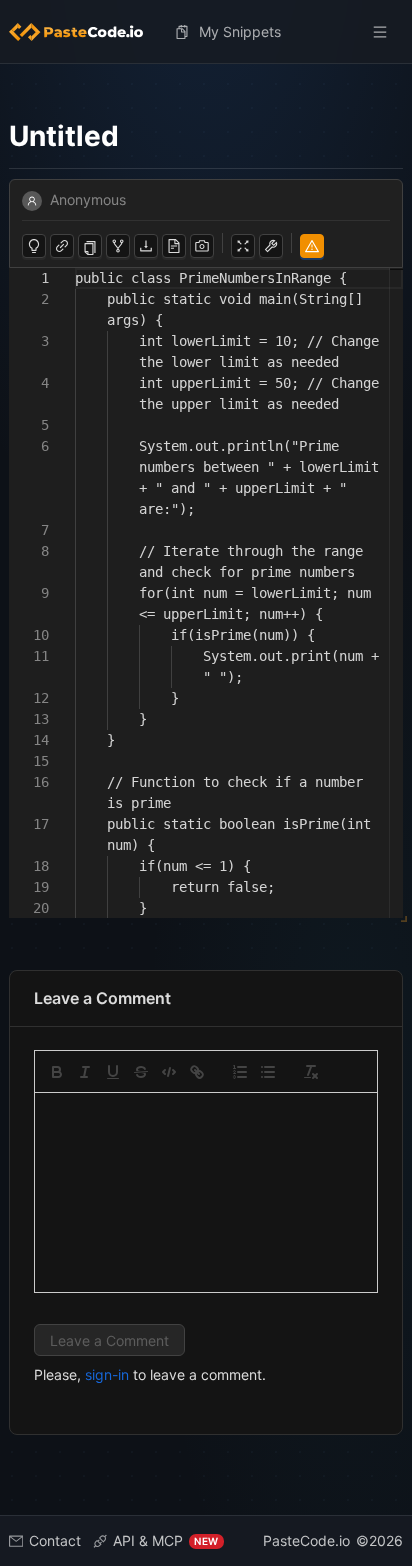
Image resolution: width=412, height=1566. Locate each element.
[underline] (113, 1072)
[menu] (206, 32)
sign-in (107, 1374)
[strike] (141, 1072)
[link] (197, 1072)
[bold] (57, 1072)
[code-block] (169, 1072)
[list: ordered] (240, 1072)
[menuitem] (84, 32)
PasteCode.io (306, 1540)
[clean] (311, 1072)
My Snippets (240, 31)
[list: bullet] (268, 1072)
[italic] (85, 1072)
